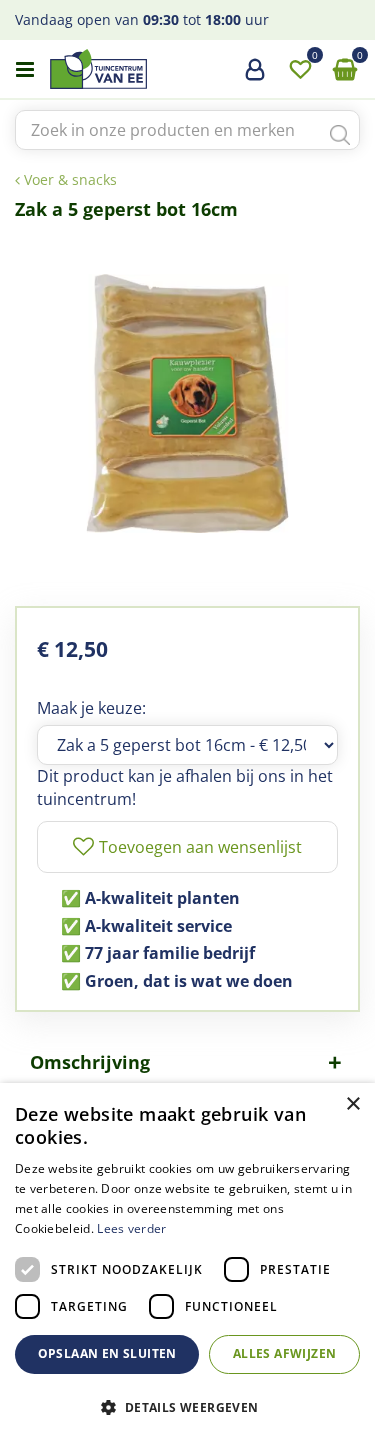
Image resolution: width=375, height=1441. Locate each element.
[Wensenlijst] (300, 70)
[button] (187, 1406)
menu (25, 70)
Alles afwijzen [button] (285, 1353)
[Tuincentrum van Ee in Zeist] (159, 69)
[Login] (255, 77)
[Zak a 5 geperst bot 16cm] (187, 403)
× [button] (352, 1104)
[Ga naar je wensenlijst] (300, 70)
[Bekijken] (345, 70)
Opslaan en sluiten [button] (107, 1353)
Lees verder (131, 1228)
